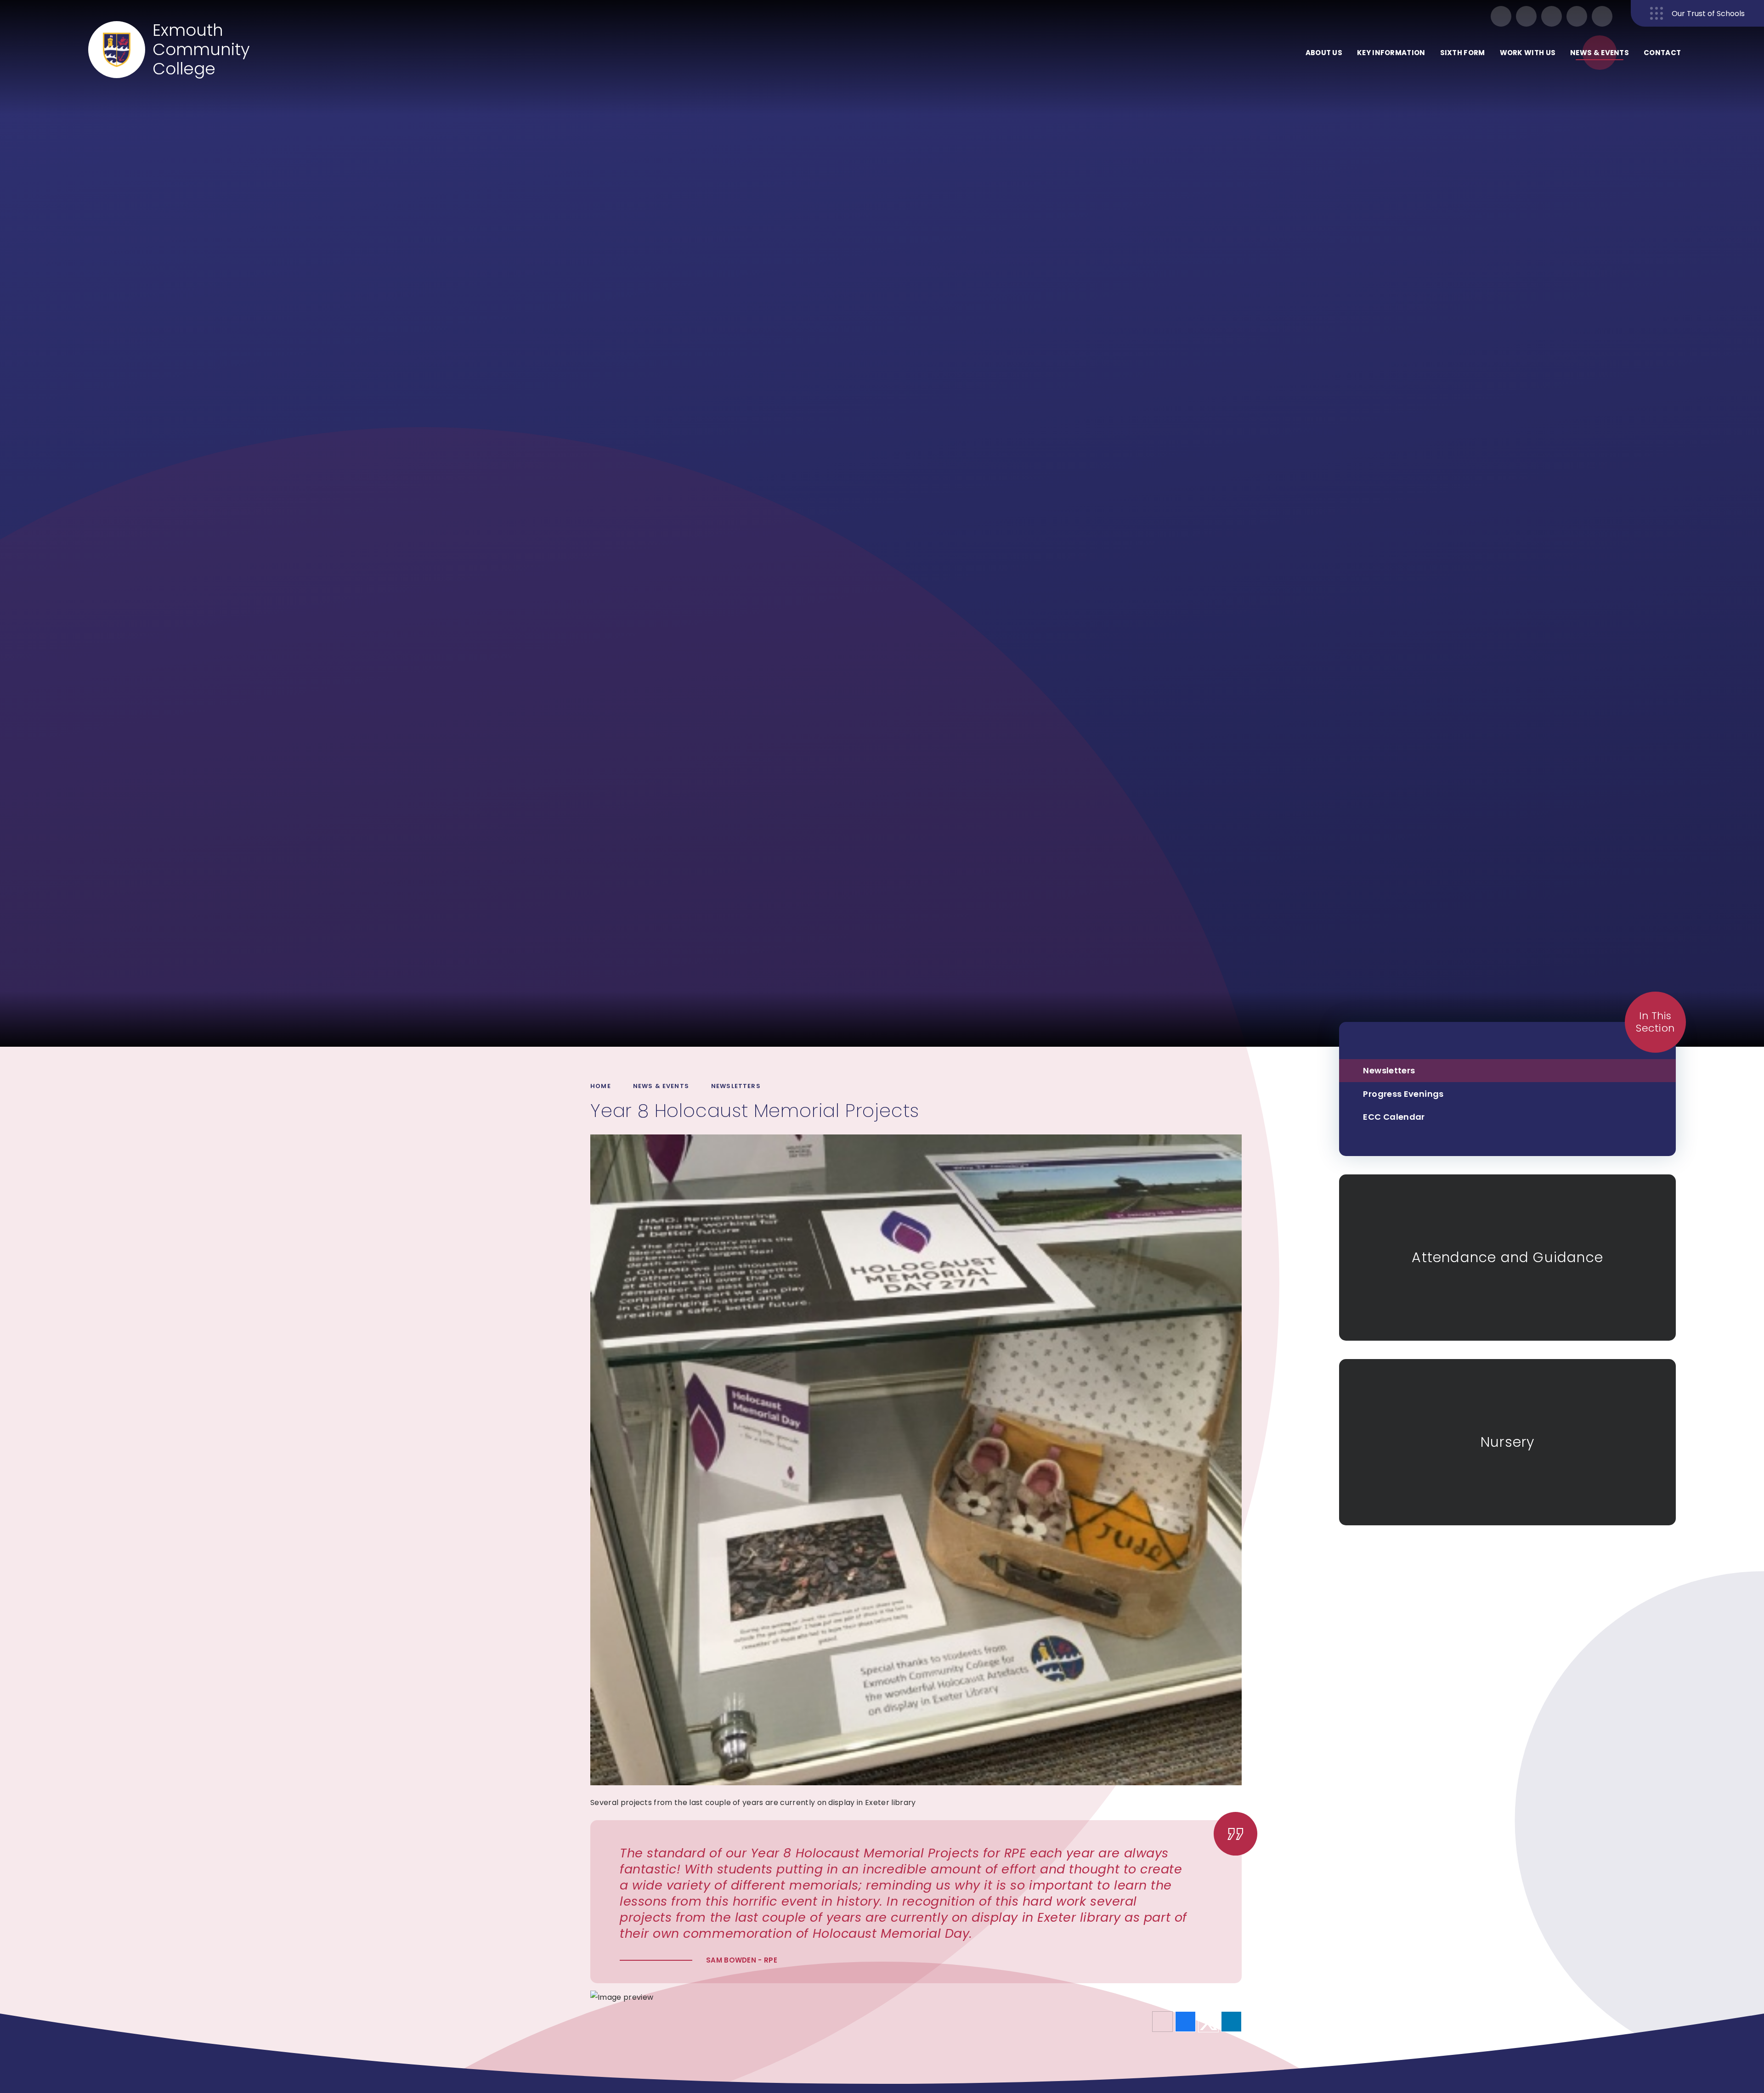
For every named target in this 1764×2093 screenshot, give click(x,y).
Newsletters (736, 1086)
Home (601, 1086)
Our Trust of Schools (1708, 14)
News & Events (661, 1086)
